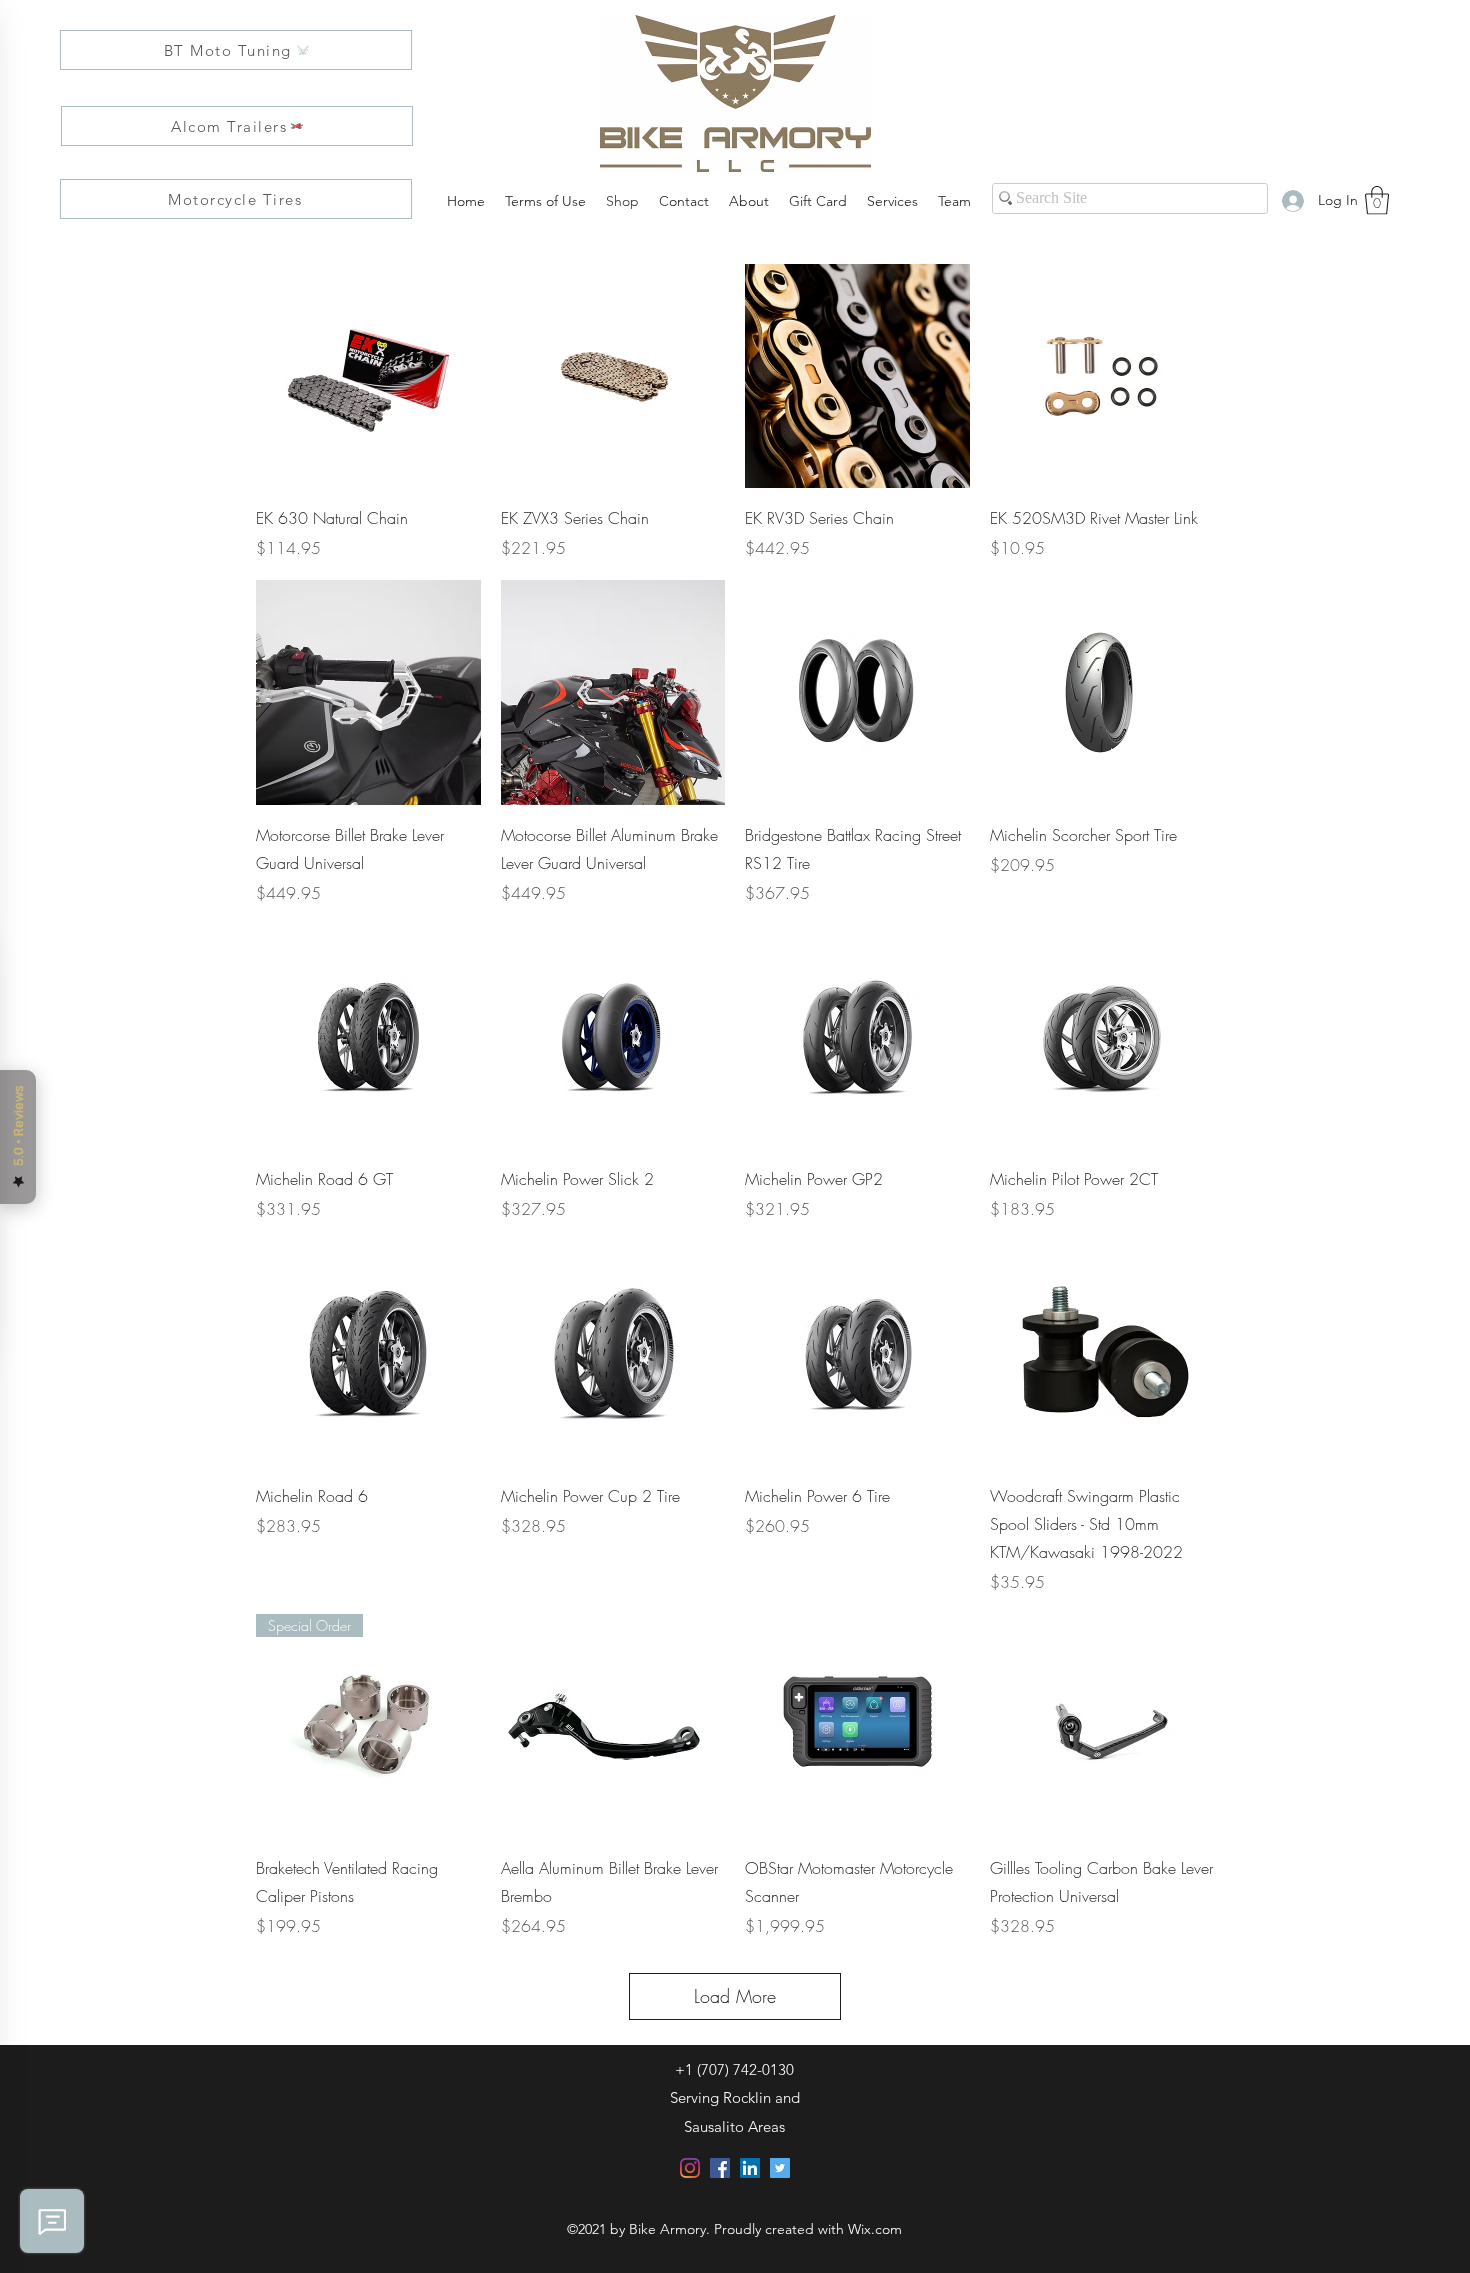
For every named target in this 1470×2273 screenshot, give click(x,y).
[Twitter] (780, 2168)
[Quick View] (368, 376)
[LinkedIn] (750, 2168)
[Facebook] (720, 2168)
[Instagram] (690, 2168)
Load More (735, 1996)
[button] (1377, 200)
